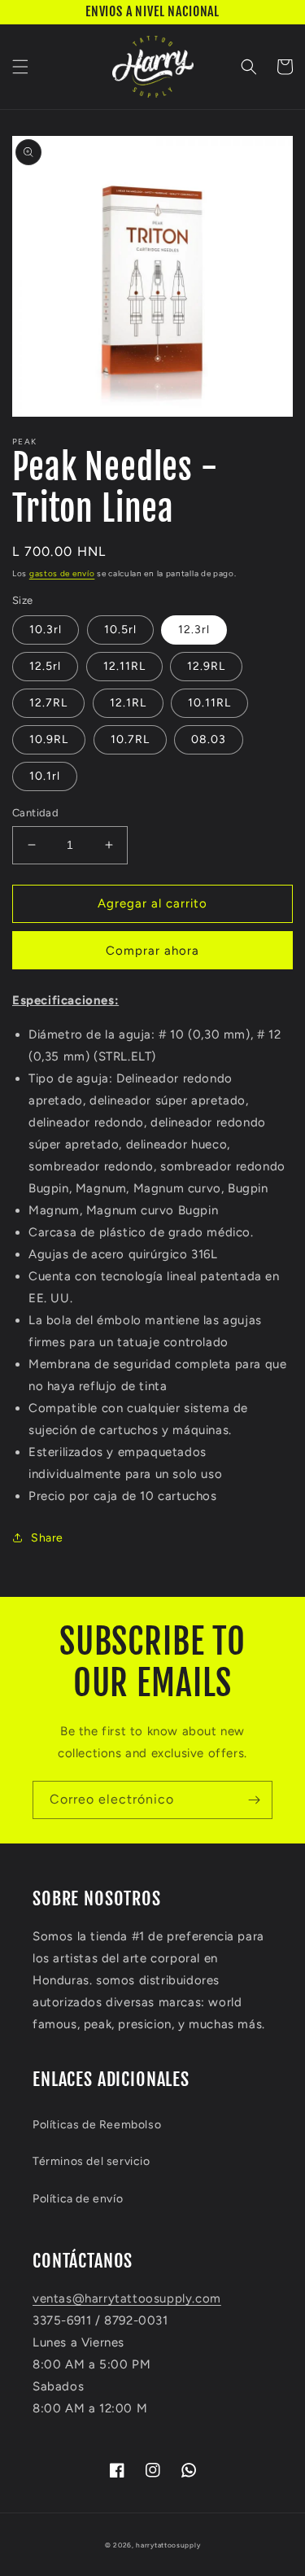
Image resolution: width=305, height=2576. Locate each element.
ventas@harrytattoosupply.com (127, 2298)
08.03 (209, 739)
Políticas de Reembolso (97, 2125)
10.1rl (45, 776)
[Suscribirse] (254, 1800)
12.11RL (124, 666)
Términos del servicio (91, 2161)
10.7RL (130, 739)
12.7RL (48, 703)
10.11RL (209, 703)
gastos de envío (62, 573)
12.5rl (45, 666)
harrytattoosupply (168, 2545)
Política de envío (78, 2199)
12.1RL (128, 703)
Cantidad (35, 813)
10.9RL (49, 739)
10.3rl (46, 630)
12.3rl (194, 630)
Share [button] (47, 1538)
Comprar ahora (152, 951)
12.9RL (206, 666)
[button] (20, 67)
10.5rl (120, 630)
